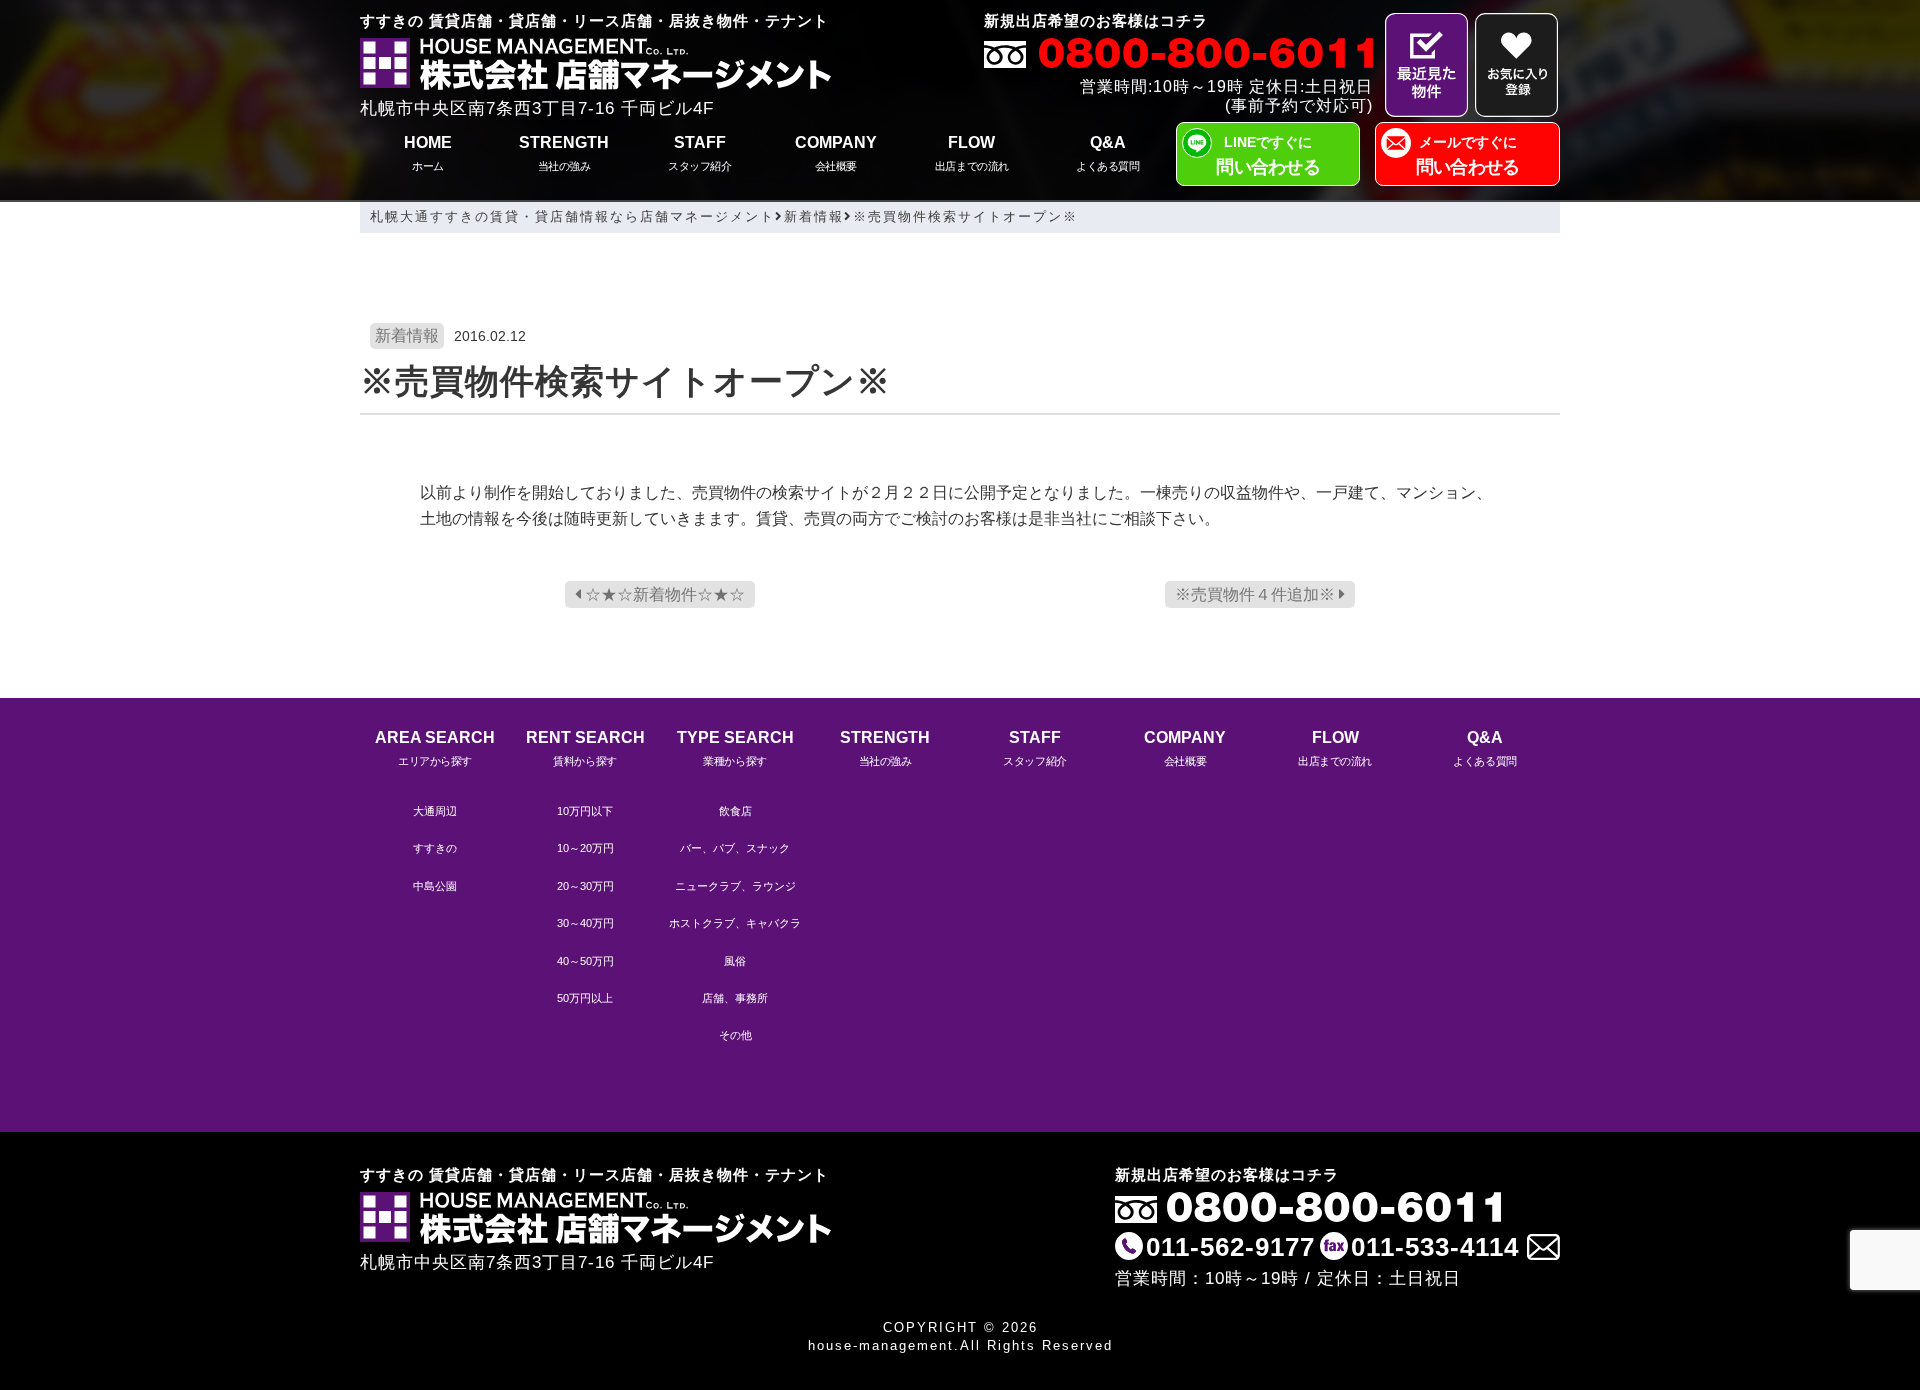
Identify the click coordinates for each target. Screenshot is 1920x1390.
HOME (428, 152)
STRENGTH (564, 152)
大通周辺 (435, 811)
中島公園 (435, 886)
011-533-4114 (1435, 1247)
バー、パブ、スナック (735, 848)
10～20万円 (585, 848)
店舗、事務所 (735, 998)
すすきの (435, 848)
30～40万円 (585, 923)
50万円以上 (585, 998)
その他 (735, 1035)
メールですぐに (1468, 155)
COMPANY (836, 152)
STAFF (699, 152)
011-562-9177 (1230, 1247)
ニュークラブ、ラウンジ (735, 886)
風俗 (735, 961)
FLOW (972, 152)
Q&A (1107, 152)
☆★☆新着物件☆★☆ (663, 594)
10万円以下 (585, 811)
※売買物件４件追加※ (1257, 594)
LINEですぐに (1268, 155)
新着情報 (407, 335)
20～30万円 (585, 886)
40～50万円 (585, 961)
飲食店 (735, 811)
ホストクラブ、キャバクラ (735, 923)
